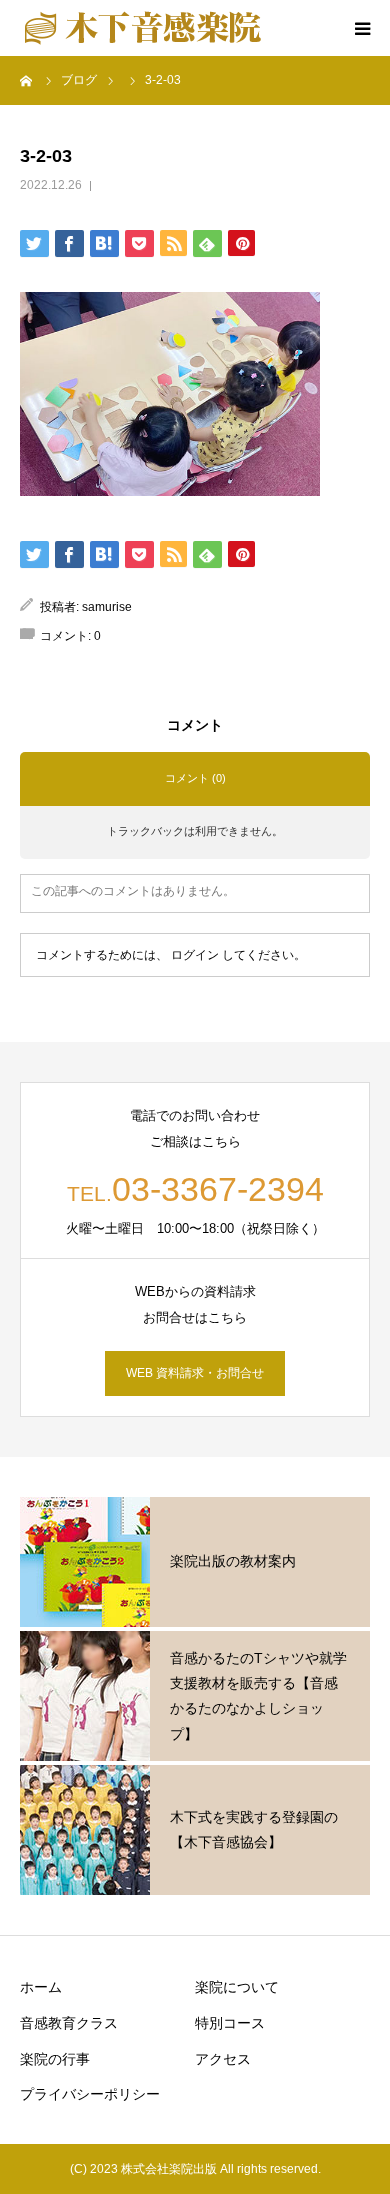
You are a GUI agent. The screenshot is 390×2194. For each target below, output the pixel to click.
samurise (107, 607)
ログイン (195, 955)
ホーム (41, 1987)
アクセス (223, 2059)
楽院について (237, 1987)
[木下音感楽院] (142, 28)
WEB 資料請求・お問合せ (195, 1373)
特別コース (230, 2023)
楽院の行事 (55, 2059)
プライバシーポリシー (90, 2094)
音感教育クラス (69, 2023)
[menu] (362, 28)
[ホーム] (27, 80)
